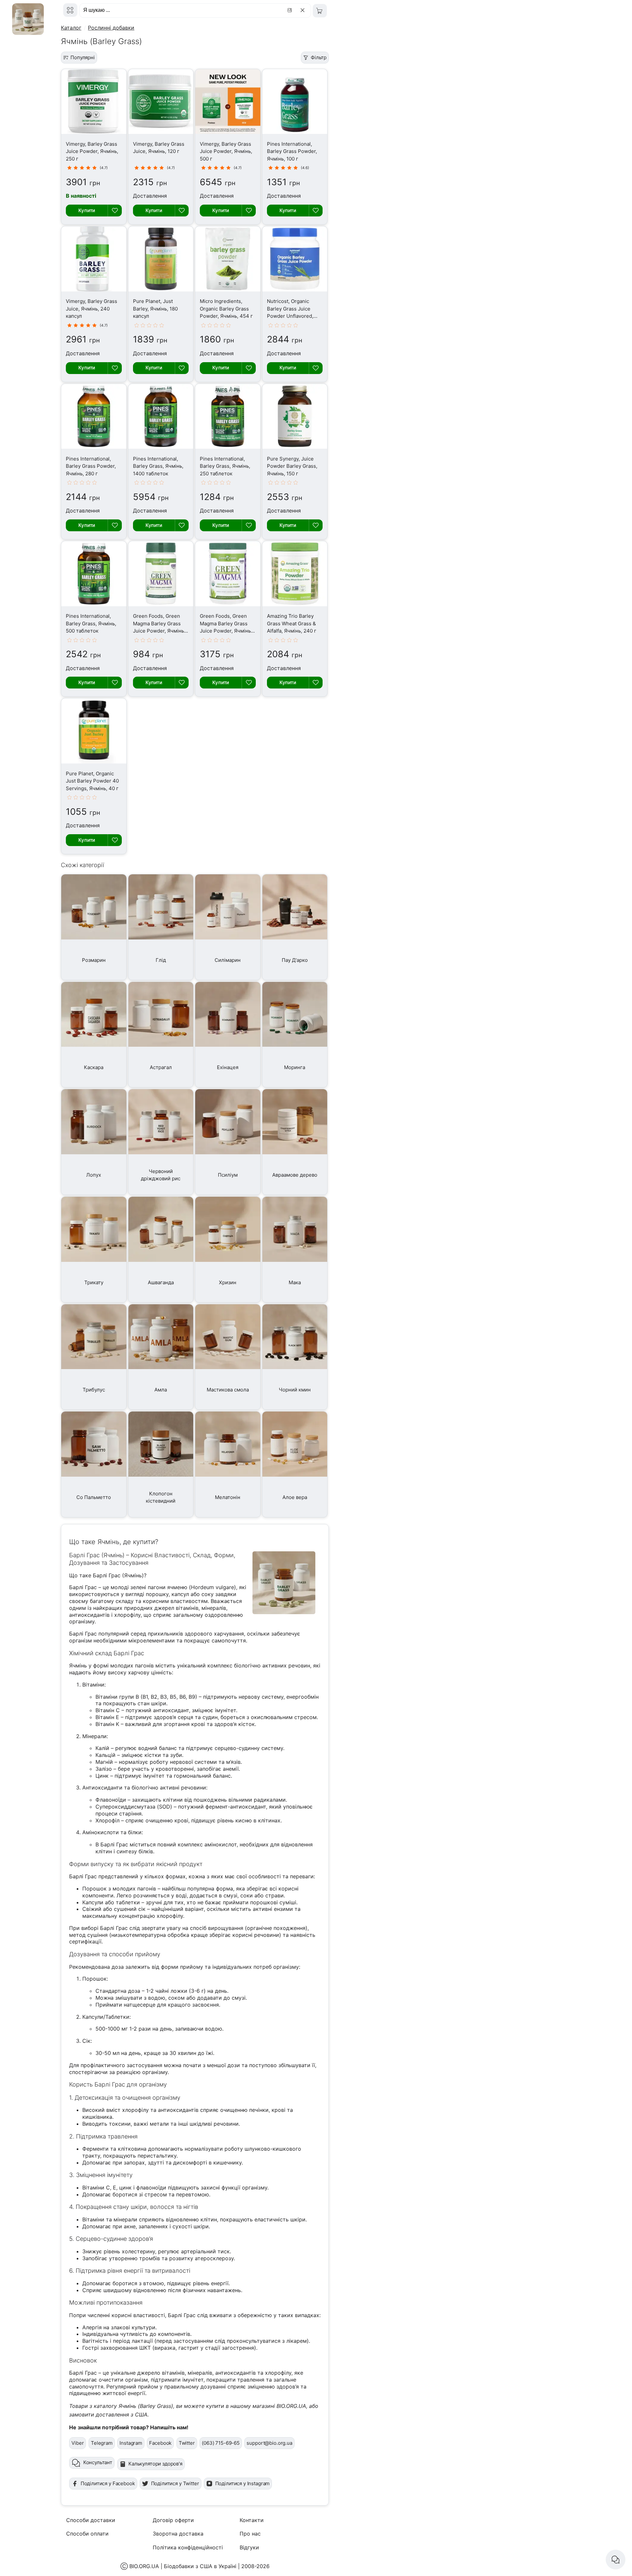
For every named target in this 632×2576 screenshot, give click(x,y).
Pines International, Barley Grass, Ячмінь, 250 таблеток (225, 466)
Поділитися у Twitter (175, 2483)
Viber (78, 2443)
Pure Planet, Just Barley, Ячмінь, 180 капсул (155, 309)
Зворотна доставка (178, 2534)
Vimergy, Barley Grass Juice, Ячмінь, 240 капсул (92, 309)
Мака (295, 1282)
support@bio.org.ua (269, 2443)
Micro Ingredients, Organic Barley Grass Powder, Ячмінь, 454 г (226, 309)
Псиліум (228, 1175)
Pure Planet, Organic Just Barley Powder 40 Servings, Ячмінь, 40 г (92, 781)
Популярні (83, 57)
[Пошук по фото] (291, 10)
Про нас (250, 2534)
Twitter (187, 2443)
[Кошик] (320, 11)
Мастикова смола (228, 1390)
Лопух (94, 1175)
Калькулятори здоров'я (155, 2464)
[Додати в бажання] (115, 211)
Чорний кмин (295, 1390)
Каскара (94, 1067)
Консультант (98, 2462)
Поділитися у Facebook (108, 2483)
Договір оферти (173, 2520)
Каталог (71, 28)
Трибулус (94, 1390)
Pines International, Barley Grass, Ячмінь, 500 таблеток (91, 623)
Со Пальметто (94, 1497)
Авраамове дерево (295, 1175)
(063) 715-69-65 (221, 2443)
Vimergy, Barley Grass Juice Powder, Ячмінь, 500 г (226, 151)
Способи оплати (87, 2534)
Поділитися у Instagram (243, 2483)
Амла (161, 1390)
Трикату (94, 1282)
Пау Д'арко (295, 960)
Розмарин (94, 960)
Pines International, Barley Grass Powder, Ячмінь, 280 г (91, 466)
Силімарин (228, 960)
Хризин (228, 1282)
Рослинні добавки (111, 28)
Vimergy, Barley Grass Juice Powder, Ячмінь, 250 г (92, 151)
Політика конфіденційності (188, 2547)
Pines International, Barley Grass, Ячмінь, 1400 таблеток (158, 466)
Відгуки (249, 2547)
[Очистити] (304, 10)
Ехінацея (228, 1067)
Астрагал (161, 1067)
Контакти (252, 2520)
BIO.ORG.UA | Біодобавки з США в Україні (183, 2566)
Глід (161, 960)
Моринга (295, 1067)
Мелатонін (228, 1497)
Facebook (160, 2443)
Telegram (102, 2443)
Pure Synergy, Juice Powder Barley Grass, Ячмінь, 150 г (292, 466)
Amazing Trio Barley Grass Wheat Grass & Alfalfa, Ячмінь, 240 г (292, 623)
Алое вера (295, 1497)
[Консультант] (616, 2560)
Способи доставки (91, 2520)
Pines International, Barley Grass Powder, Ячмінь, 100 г (292, 151)
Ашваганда (161, 1282)
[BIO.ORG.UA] (70, 10)
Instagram (131, 2443)
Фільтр (319, 57)
